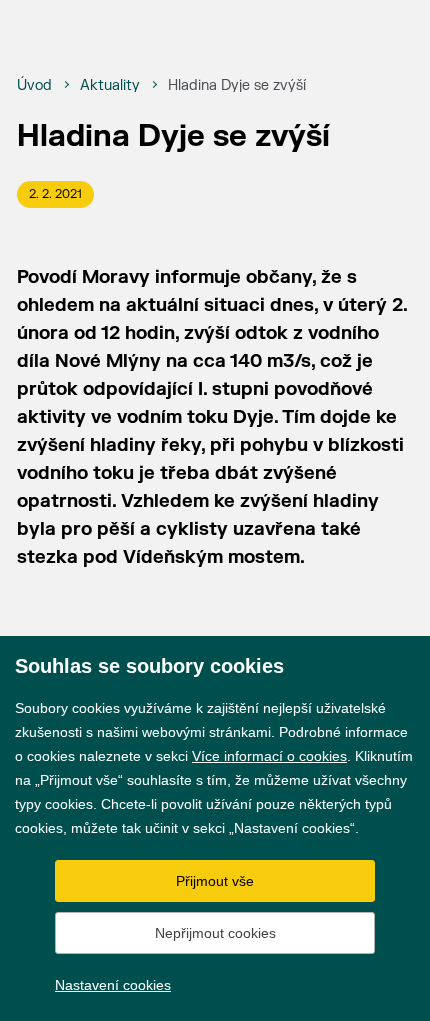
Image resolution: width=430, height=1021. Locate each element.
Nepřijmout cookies (215, 933)
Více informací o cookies (269, 756)
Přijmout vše (215, 881)
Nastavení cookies (113, 985)
